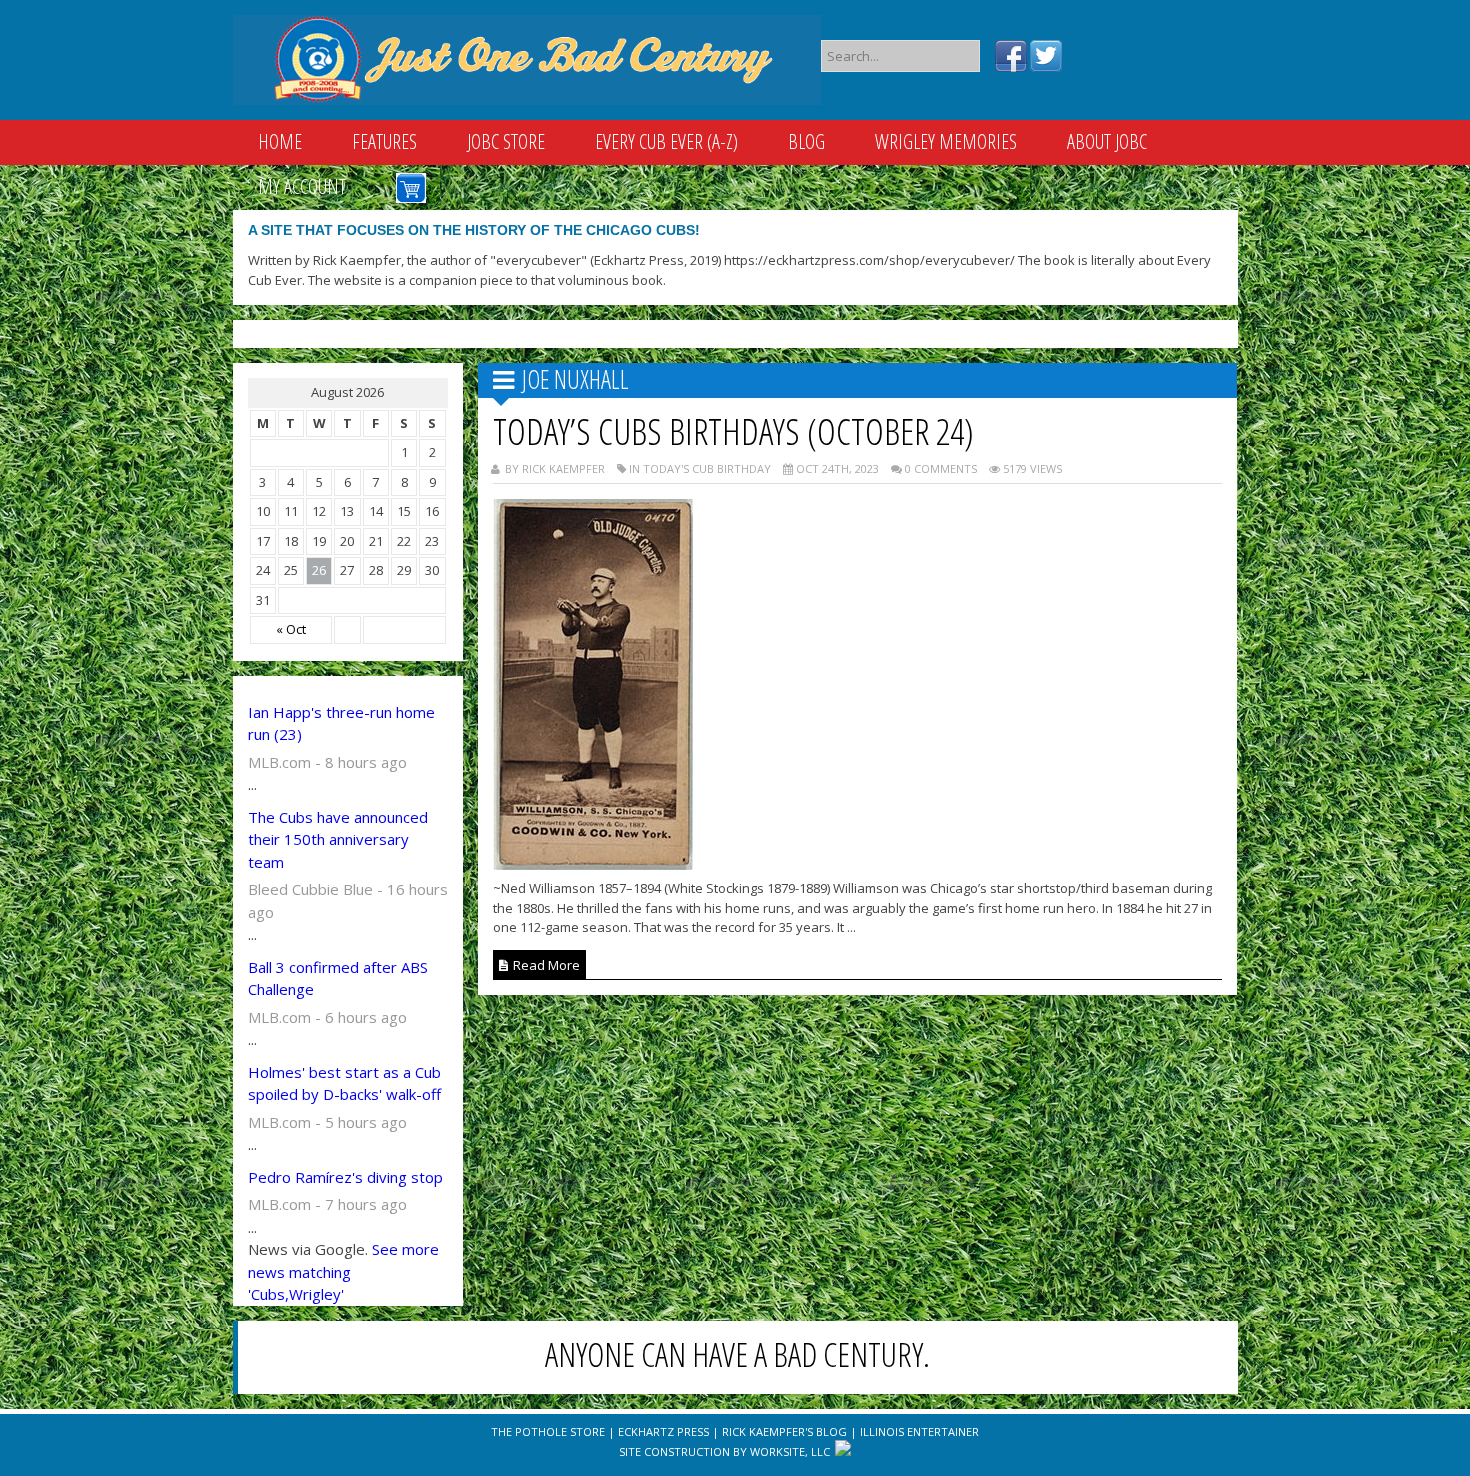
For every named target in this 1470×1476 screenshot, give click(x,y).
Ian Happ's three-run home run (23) (341, 723)
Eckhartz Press (663, 1431)
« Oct (291, 629)
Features (384, 141)
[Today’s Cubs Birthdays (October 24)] (593, 864)
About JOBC (1107, 141)
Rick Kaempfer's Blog (784, 1431)
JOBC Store (506, 141)
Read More (545, 965)
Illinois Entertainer (919, 1431)
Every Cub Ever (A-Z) (666, 141)
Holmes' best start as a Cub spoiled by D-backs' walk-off (344, 1083)
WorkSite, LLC (790, 1451)
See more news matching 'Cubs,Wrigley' (343, 1271)
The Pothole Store (548, 1431)
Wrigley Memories (946, 141)
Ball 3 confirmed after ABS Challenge (338, 978)
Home (280, 141)
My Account (302, 186)
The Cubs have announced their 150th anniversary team (338, 839)
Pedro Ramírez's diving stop (345, 1177)
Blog (806, 141)
